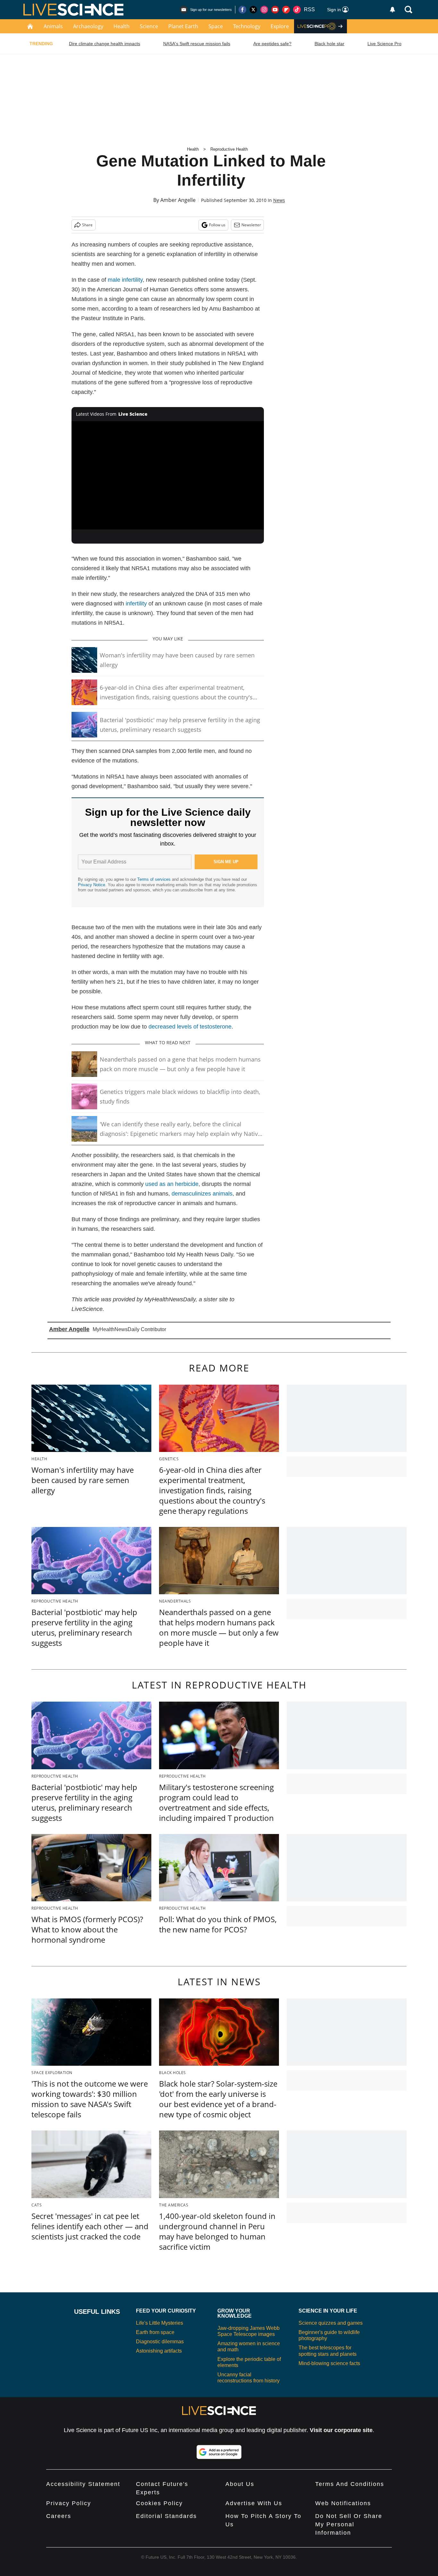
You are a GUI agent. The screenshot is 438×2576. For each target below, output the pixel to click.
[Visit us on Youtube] (275, 10)
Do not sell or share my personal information (349, 2524)
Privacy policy (69, 2503)
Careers (59, 2516)
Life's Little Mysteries (160, 2323)
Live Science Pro (384, 44)
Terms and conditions (350, 2484)
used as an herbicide (172, 1184)
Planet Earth (183, 26)
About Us (240, 2484)
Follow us (217, 225)
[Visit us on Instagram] (264, 10)
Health (122, 26)
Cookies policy (159, 2503)
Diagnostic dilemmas (160, 2342)
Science (149, 26)
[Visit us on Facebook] (242, 10)
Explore (280, 26)
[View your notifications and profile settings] (392, 10)
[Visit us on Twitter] (253, 10)
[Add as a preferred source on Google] (219, 2452)
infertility (136, 604)
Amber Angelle (178, 200)
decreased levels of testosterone (190, 1027)
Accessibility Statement (83, 2484)
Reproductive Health (229, 149)
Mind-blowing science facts (329, 2363)
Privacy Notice (92, 885)
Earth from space (155, 2332)
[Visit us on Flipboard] (286, 10)
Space (216, 26)
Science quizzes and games (331, 2323)
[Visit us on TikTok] (297, 10)
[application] (168, 475)
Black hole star (329, 44)
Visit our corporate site (341, 2430)
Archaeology (88, 26)
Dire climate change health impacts (105, 44)
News (279, 200)
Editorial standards (166, 2516)
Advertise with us (254, 2503)
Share (87, 225)
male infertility (125, 280)
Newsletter (251, 225)
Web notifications (343, 2503)
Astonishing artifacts (159, 2351)
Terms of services (155, 879)
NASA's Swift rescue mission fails (197, 44)
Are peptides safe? (272, 44)
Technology (247, 26)
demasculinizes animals (202, 1194)
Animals (53, 26)
